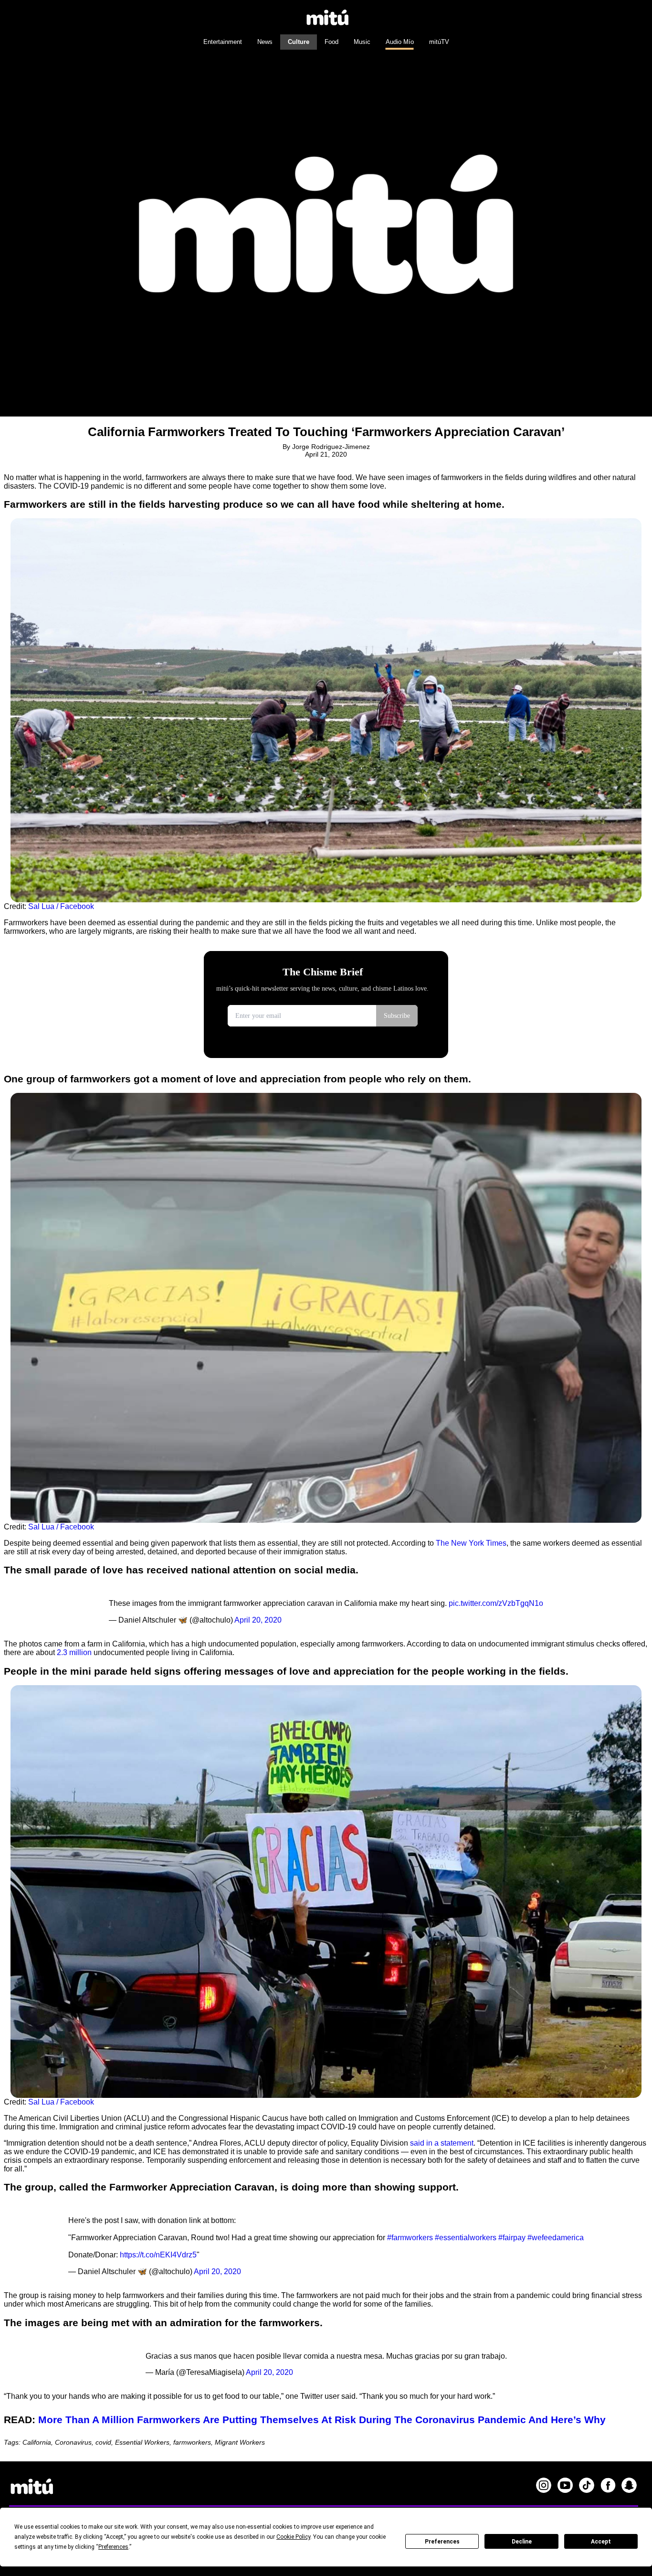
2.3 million (74, 1652)
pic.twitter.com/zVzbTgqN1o (496, 1603)
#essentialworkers (466, 2238)
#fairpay (512, 2238)
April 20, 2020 (258, 1620)
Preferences (442, 2542)
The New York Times (471, 1543)
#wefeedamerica (556, 2238)
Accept (601, 2542)
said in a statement (442, 2143)
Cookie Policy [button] (293, 2537)
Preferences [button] (113, 2547)
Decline (522, 2542)
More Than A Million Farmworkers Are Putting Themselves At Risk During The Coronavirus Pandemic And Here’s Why (322, 2420)
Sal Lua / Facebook (61, 906)
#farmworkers (410, 2238)
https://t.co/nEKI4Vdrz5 (158, 2255)
